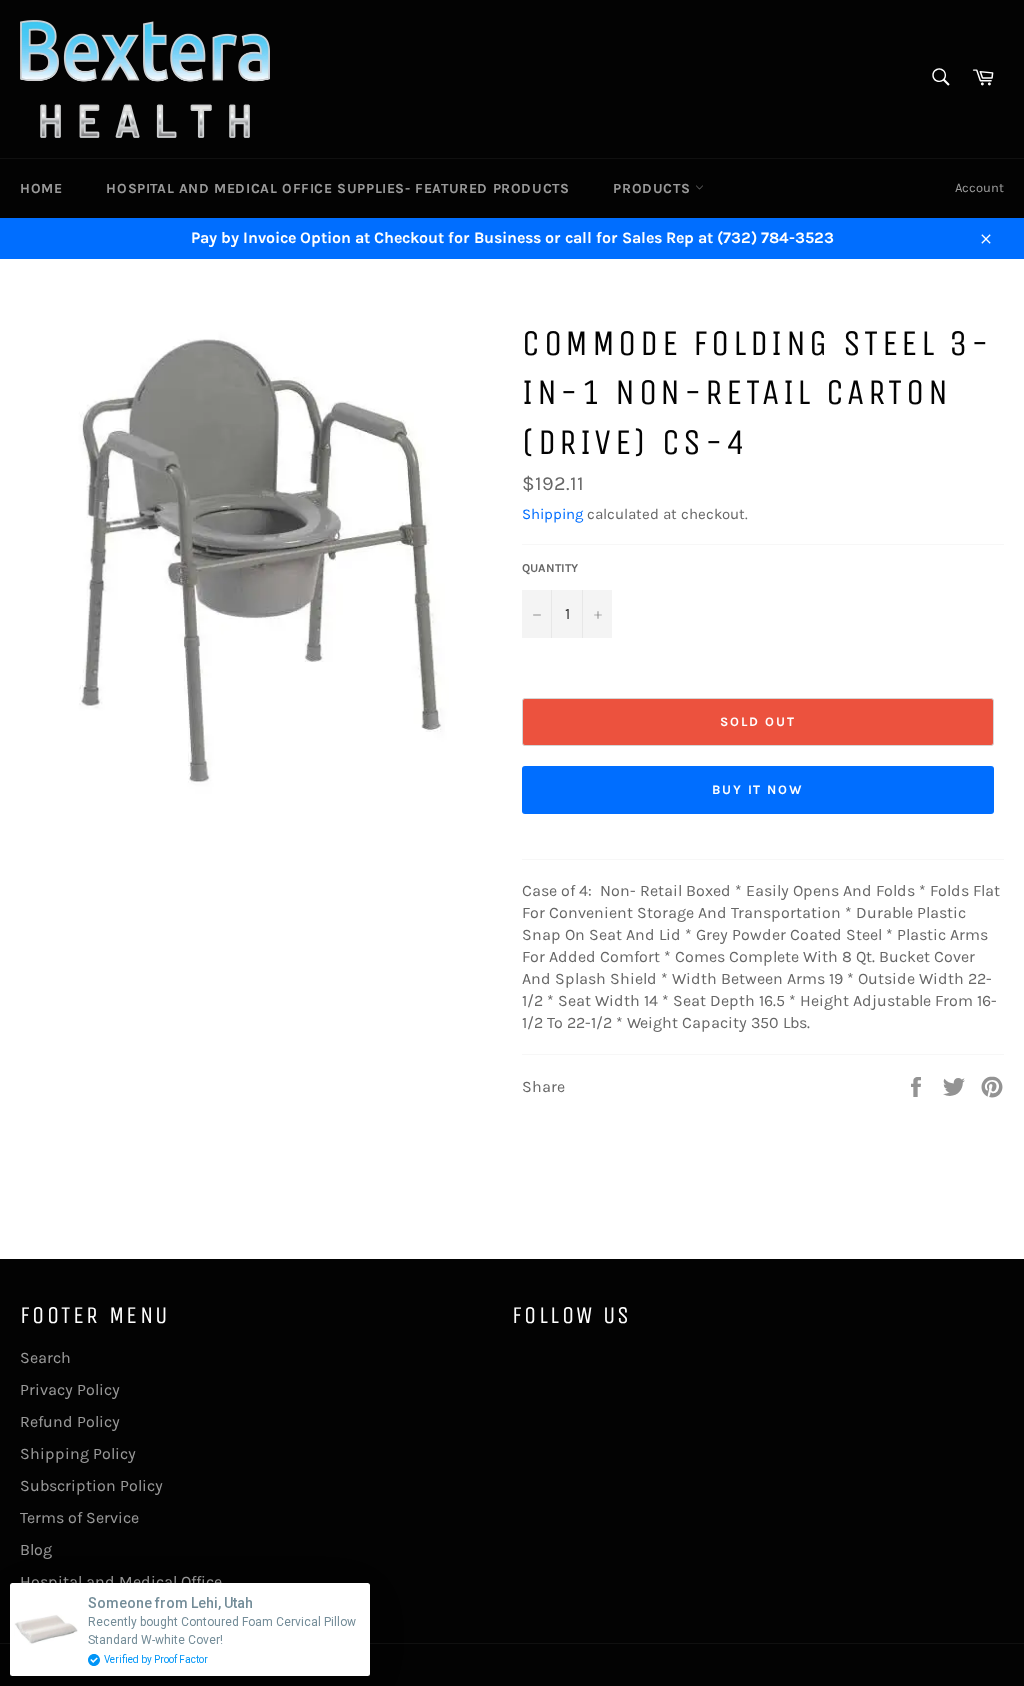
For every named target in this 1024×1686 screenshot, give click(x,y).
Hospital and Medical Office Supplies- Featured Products (337, 188)
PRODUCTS (653, 188)
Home (41, 188)
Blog (36, 1549)
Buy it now (758, 789)
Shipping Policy (78, 1453)
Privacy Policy (70, 1389)
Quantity (550, 568)
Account (979, 187)
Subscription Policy (91, 1485)
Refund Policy (70, 1421)
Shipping (552, 514)
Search (45, 1357)
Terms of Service (79, 1517)
